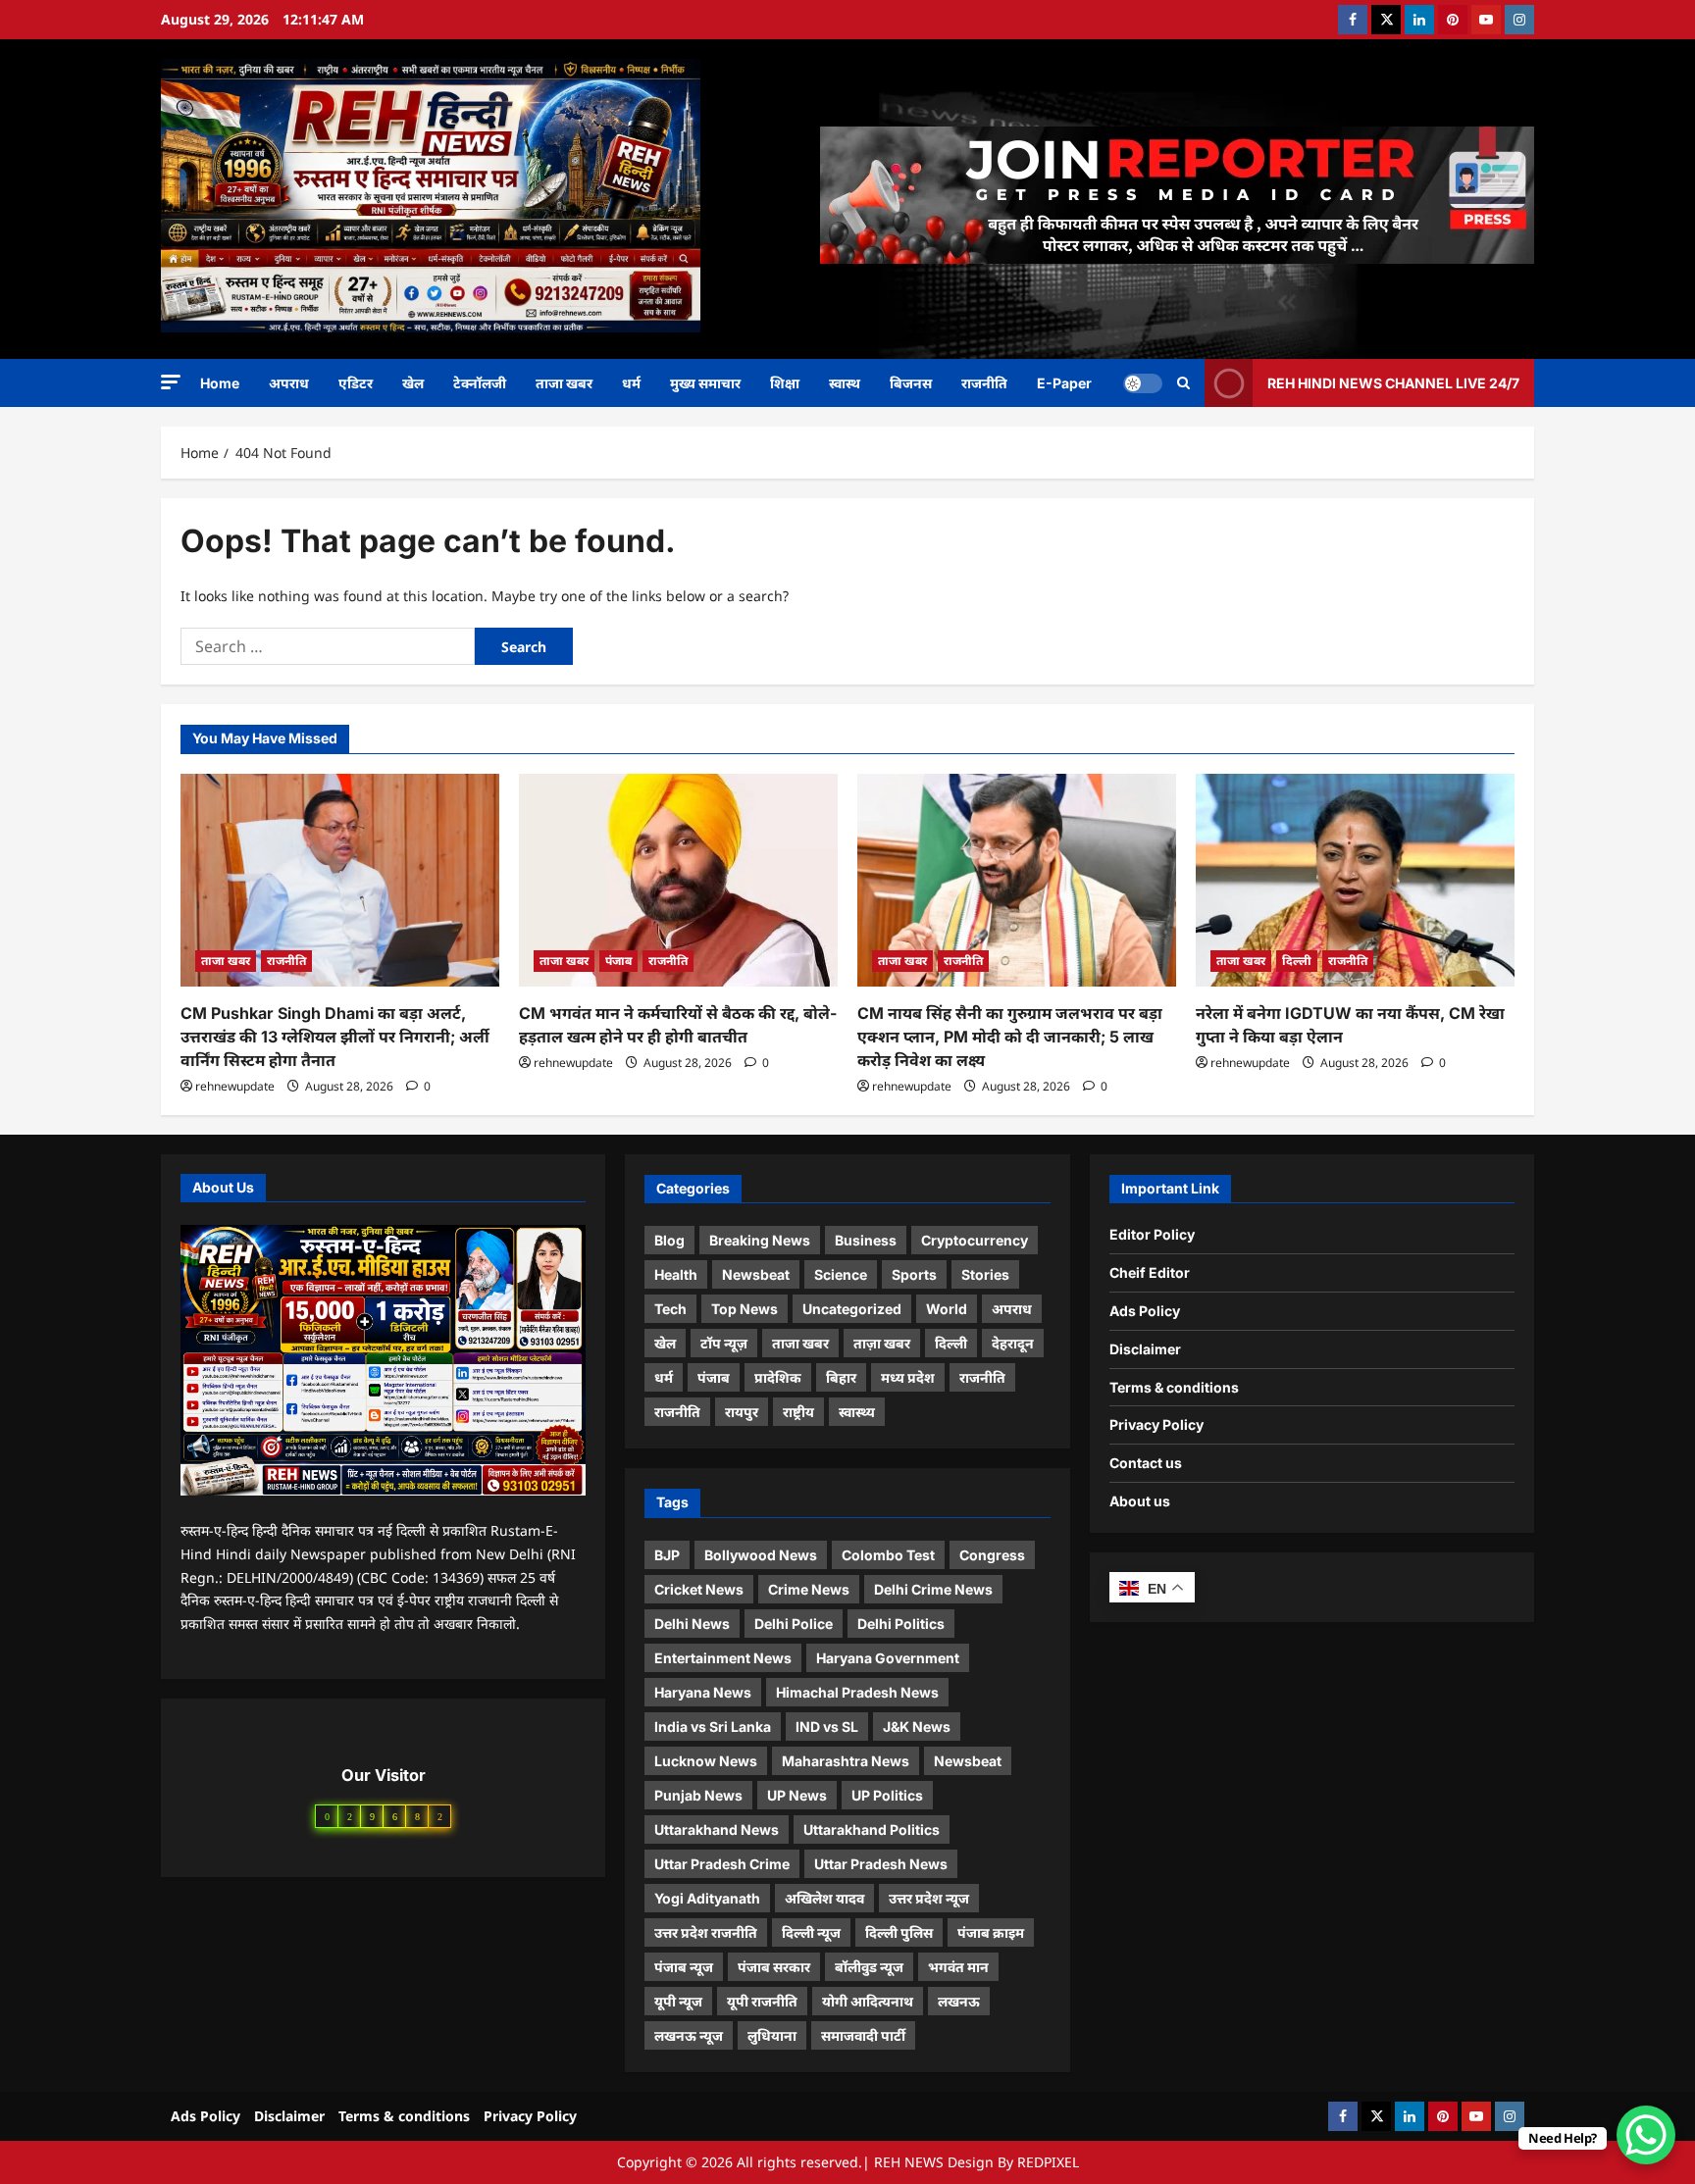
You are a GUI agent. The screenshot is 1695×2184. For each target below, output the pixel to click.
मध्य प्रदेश (908, 1377)
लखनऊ (959, 2001)
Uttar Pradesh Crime (722, 1864)
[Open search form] (1183, 383)
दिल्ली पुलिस (899, 1932)
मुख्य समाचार (705, 383)
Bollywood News (761, 1555)
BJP (667, 1555)
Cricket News (699, 1589)
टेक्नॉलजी (480, 383)
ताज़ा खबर (882, 1343)
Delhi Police (794, 1624)
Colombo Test (888, 1555)
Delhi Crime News (933, 1589)
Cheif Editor (1150, 1272)
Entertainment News (723, 1658)
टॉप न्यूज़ (724, 1343)
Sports (914, 1274)
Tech (670, 1309)
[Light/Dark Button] (1143, 382)
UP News (797, 1795)
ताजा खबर (564, 383)
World (947, 1309)
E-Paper (1064, 383)
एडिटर (356, 383)
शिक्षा (785, 383)
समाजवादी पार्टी (863, 2035)
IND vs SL (827, 1727)
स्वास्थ (845, 383)
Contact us (1146, 1463)
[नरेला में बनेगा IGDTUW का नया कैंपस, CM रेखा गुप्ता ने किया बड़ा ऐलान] (1355, 880)
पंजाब (618, 961)
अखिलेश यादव (824, 1898)
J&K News (917, 1727)
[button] (171, 382)
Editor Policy (1152, 1234)
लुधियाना (772, 2035)
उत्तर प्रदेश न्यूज (929, 1898)
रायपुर (742, 1412)
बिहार (841, 1377)
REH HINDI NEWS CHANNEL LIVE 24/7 (1393, 382)
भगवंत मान (958, 1967)
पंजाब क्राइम (991, 1932)
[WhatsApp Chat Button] (1646, 2135)
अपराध (289, 383)
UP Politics (887, 1795)
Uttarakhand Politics (872, 1829)
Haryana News (703, 1692)
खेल (413, 383)
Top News (745, 1309)
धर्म (631, 383)
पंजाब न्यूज (684, 1967)
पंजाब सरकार (774, 1967)
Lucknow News (706, 1761)
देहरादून (1013, 1343)
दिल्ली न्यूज (811, 1932)
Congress (992, 1555)
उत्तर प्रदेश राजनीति (706, 1932)
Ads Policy (1145, 1311)
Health (676, 1274)
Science (841, 1274)
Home (220, 383)
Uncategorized (852, 1309)
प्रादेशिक (778, 1377)
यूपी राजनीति (762, 2001)
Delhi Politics (901, 1624)
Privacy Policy (1156, 1424)
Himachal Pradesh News (857, 1692)
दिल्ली (1297, 961)
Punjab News (698, 1795)
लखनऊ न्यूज (689, 2035)
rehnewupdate (235, 1086)
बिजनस (911, 383)
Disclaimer (1145, 1349)
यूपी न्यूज (678, 2001)
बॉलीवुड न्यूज (869, 1967)
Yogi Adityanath (707, 1898)
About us (1140, 1501)
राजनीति (984, 383)
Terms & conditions (1174, 1387)
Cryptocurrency (975, 1240)
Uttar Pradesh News (881, 1864)
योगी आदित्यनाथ (868, 2001)
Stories (985, 1274)
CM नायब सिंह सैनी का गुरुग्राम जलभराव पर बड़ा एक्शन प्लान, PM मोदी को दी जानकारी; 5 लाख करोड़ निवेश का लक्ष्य (1010, 1037)
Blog (669, 1240)
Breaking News (760, 1240)
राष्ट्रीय (798, 1412)
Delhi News (692, 1624)
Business (866, 1240)
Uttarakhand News (717, 1829)
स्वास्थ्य (857, 1412)
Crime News (809, 1589)
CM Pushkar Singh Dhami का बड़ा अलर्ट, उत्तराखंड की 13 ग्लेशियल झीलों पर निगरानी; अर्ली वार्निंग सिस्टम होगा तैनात (335, 1037)
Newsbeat (756, 1274)
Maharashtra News (846, 1761)
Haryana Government (888, 1658)
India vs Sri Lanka (713, 1727)
